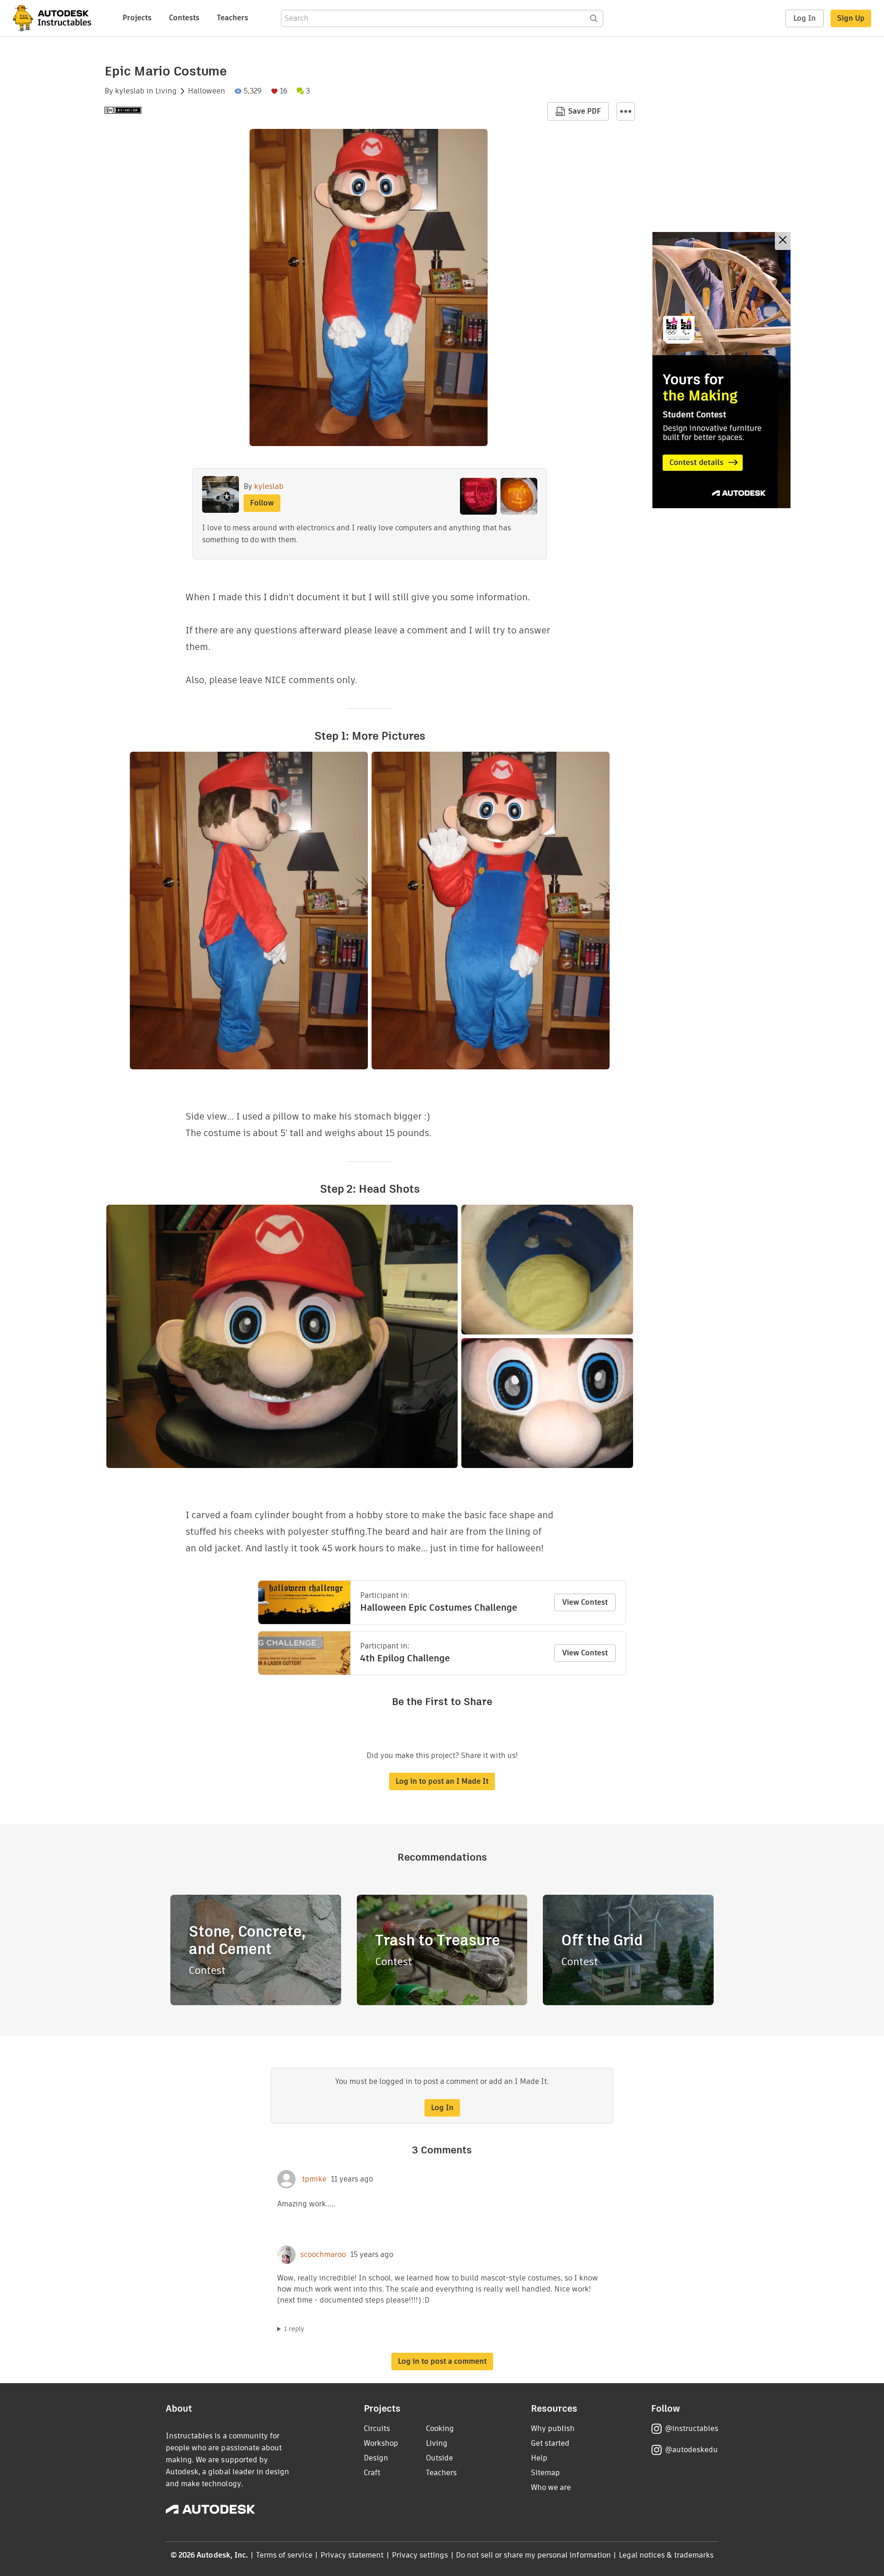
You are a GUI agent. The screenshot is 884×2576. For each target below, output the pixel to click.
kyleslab (130, 91)
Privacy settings (420, 2555)
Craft (372, 2473)
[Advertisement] (721, 370)
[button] (626, 111)
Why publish (553, 2428)
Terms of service (284, 2555)
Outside (439, 2458)
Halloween (206, 91)
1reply (294, 2329)
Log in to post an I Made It (442, 1781)
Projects (137, 18)
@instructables (692, 2428)
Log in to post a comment (442, 2361)
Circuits (377, 2428)
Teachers (233, 18)
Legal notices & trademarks (666, 2555)
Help (539, 2458)
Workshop (381, 2443)
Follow (262, 503)
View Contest (585, 1602)
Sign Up (851, 18)
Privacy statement (352, 2555)
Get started (550, 2443)
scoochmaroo (323, 2255)
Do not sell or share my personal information (533, 2555)
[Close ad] (783, 241)
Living (166, 91)
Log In (805, 18)
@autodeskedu (691, 2450)
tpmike (313, 2179)
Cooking (440, 2428)
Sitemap (545, 2473)
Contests (184, 18)
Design (376, 2458)
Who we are (551, 2487)
